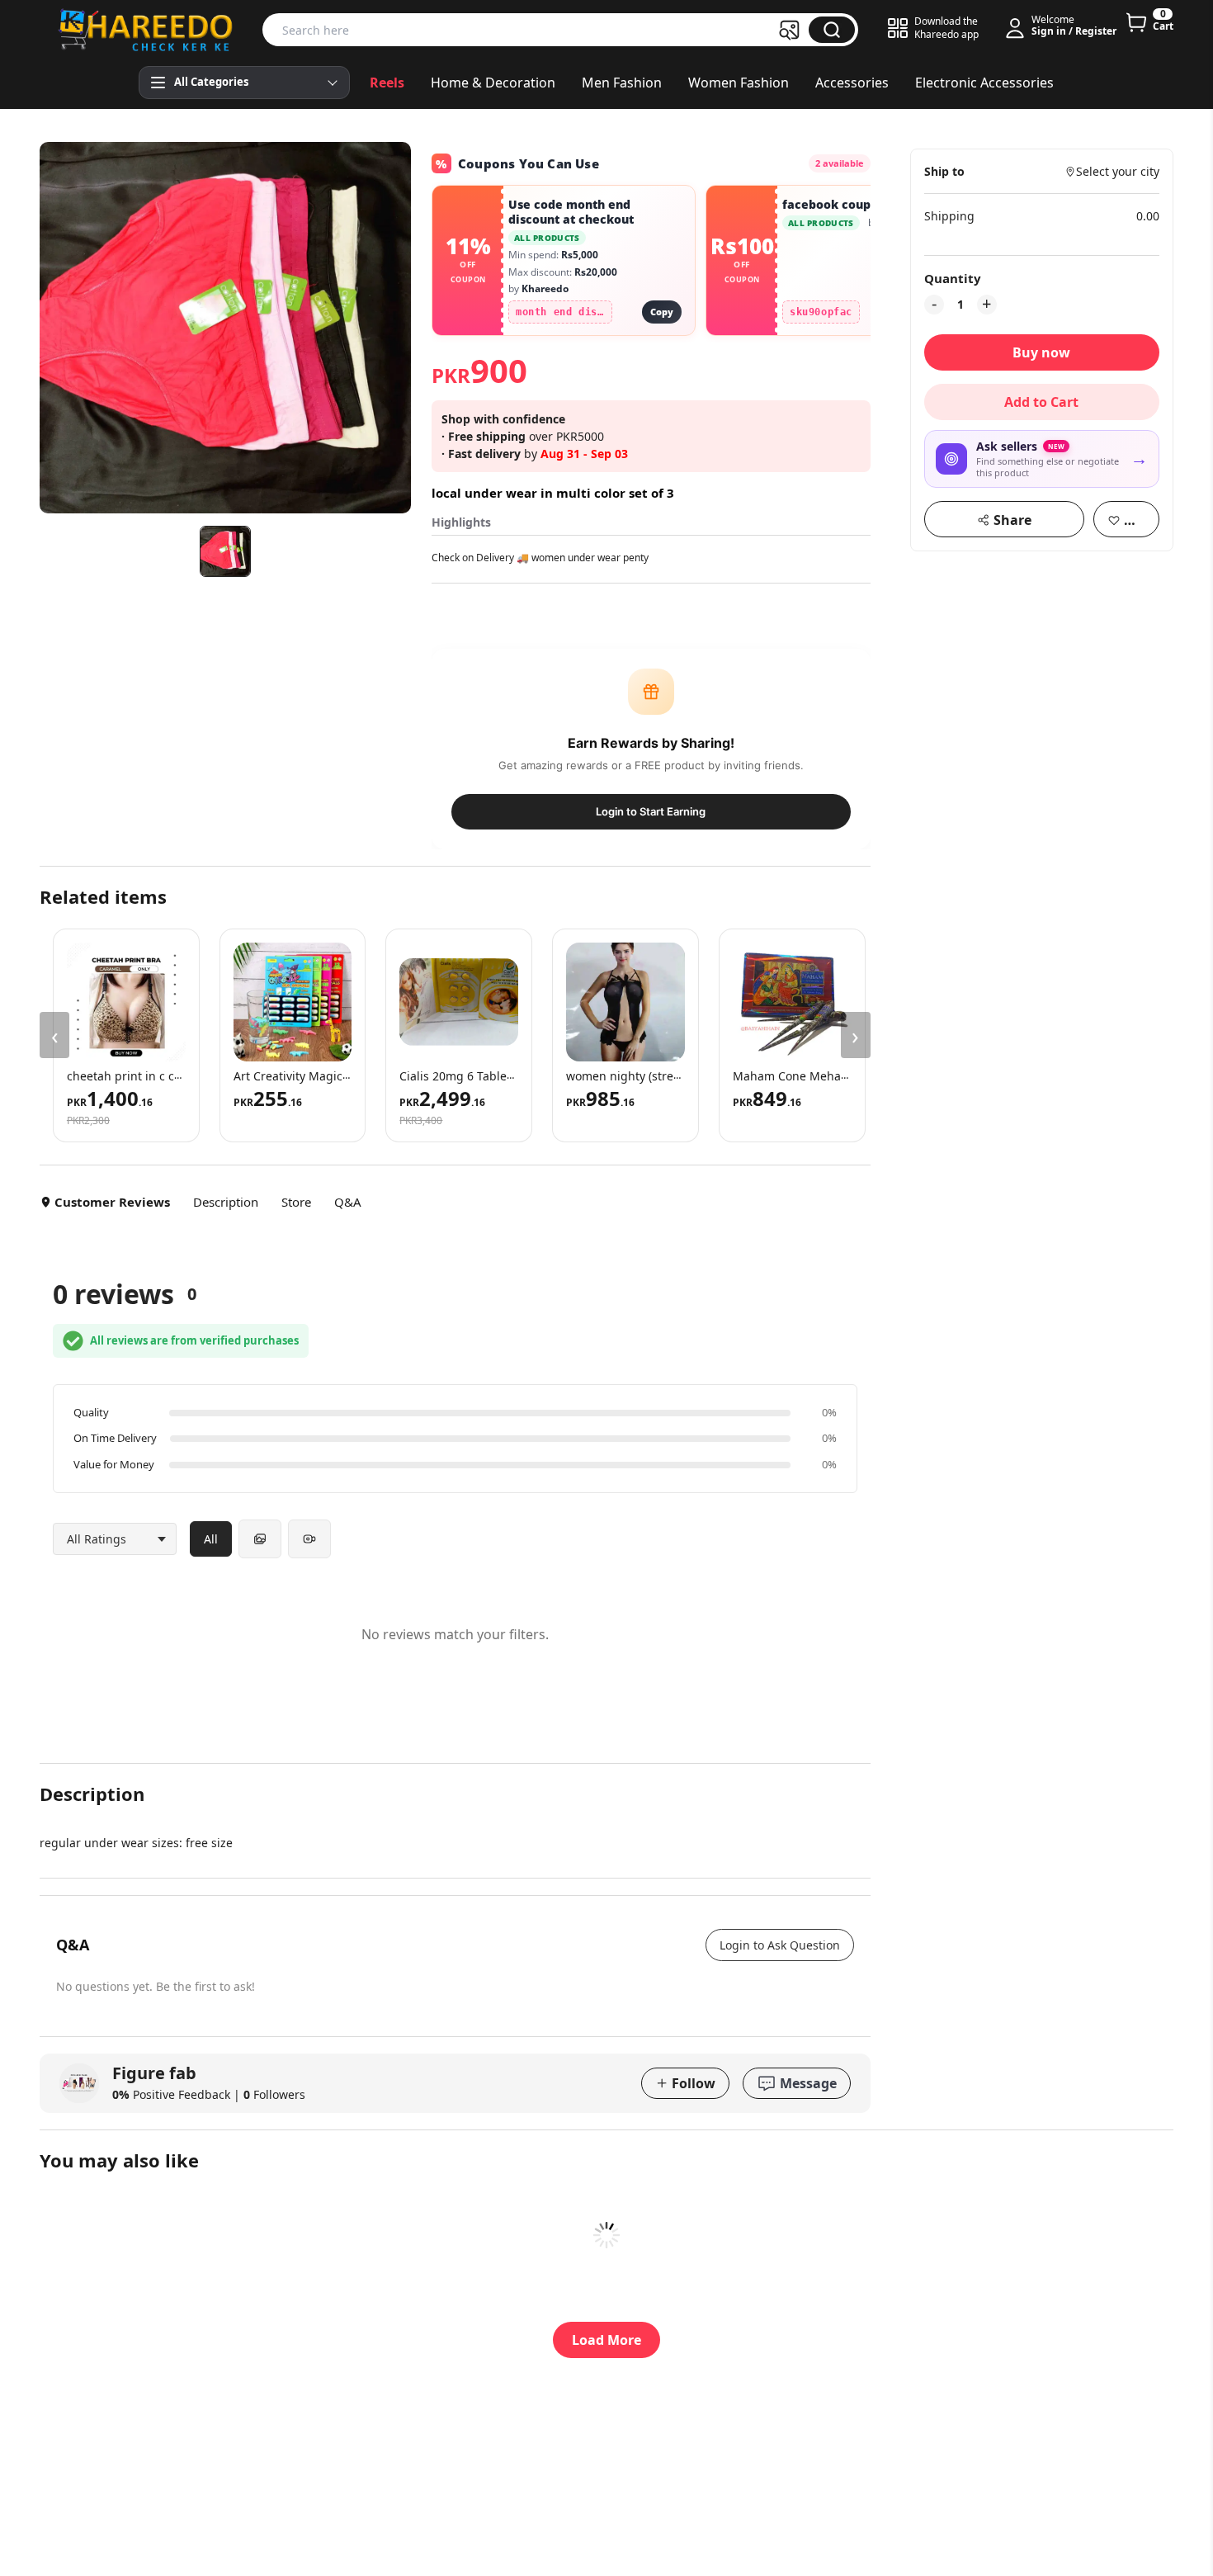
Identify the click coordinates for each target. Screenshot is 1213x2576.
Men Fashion (622, 83)
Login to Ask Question (780, 1945)
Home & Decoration (493, 83)
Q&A (348, 1202)
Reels (387, 83)
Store (296, 1202)
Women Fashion (739, 83)
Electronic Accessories (984, 83)
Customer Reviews (112, 1202)
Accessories (852, 83)
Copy (662, 312)
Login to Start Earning (651, 811)
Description (226, 1202)
